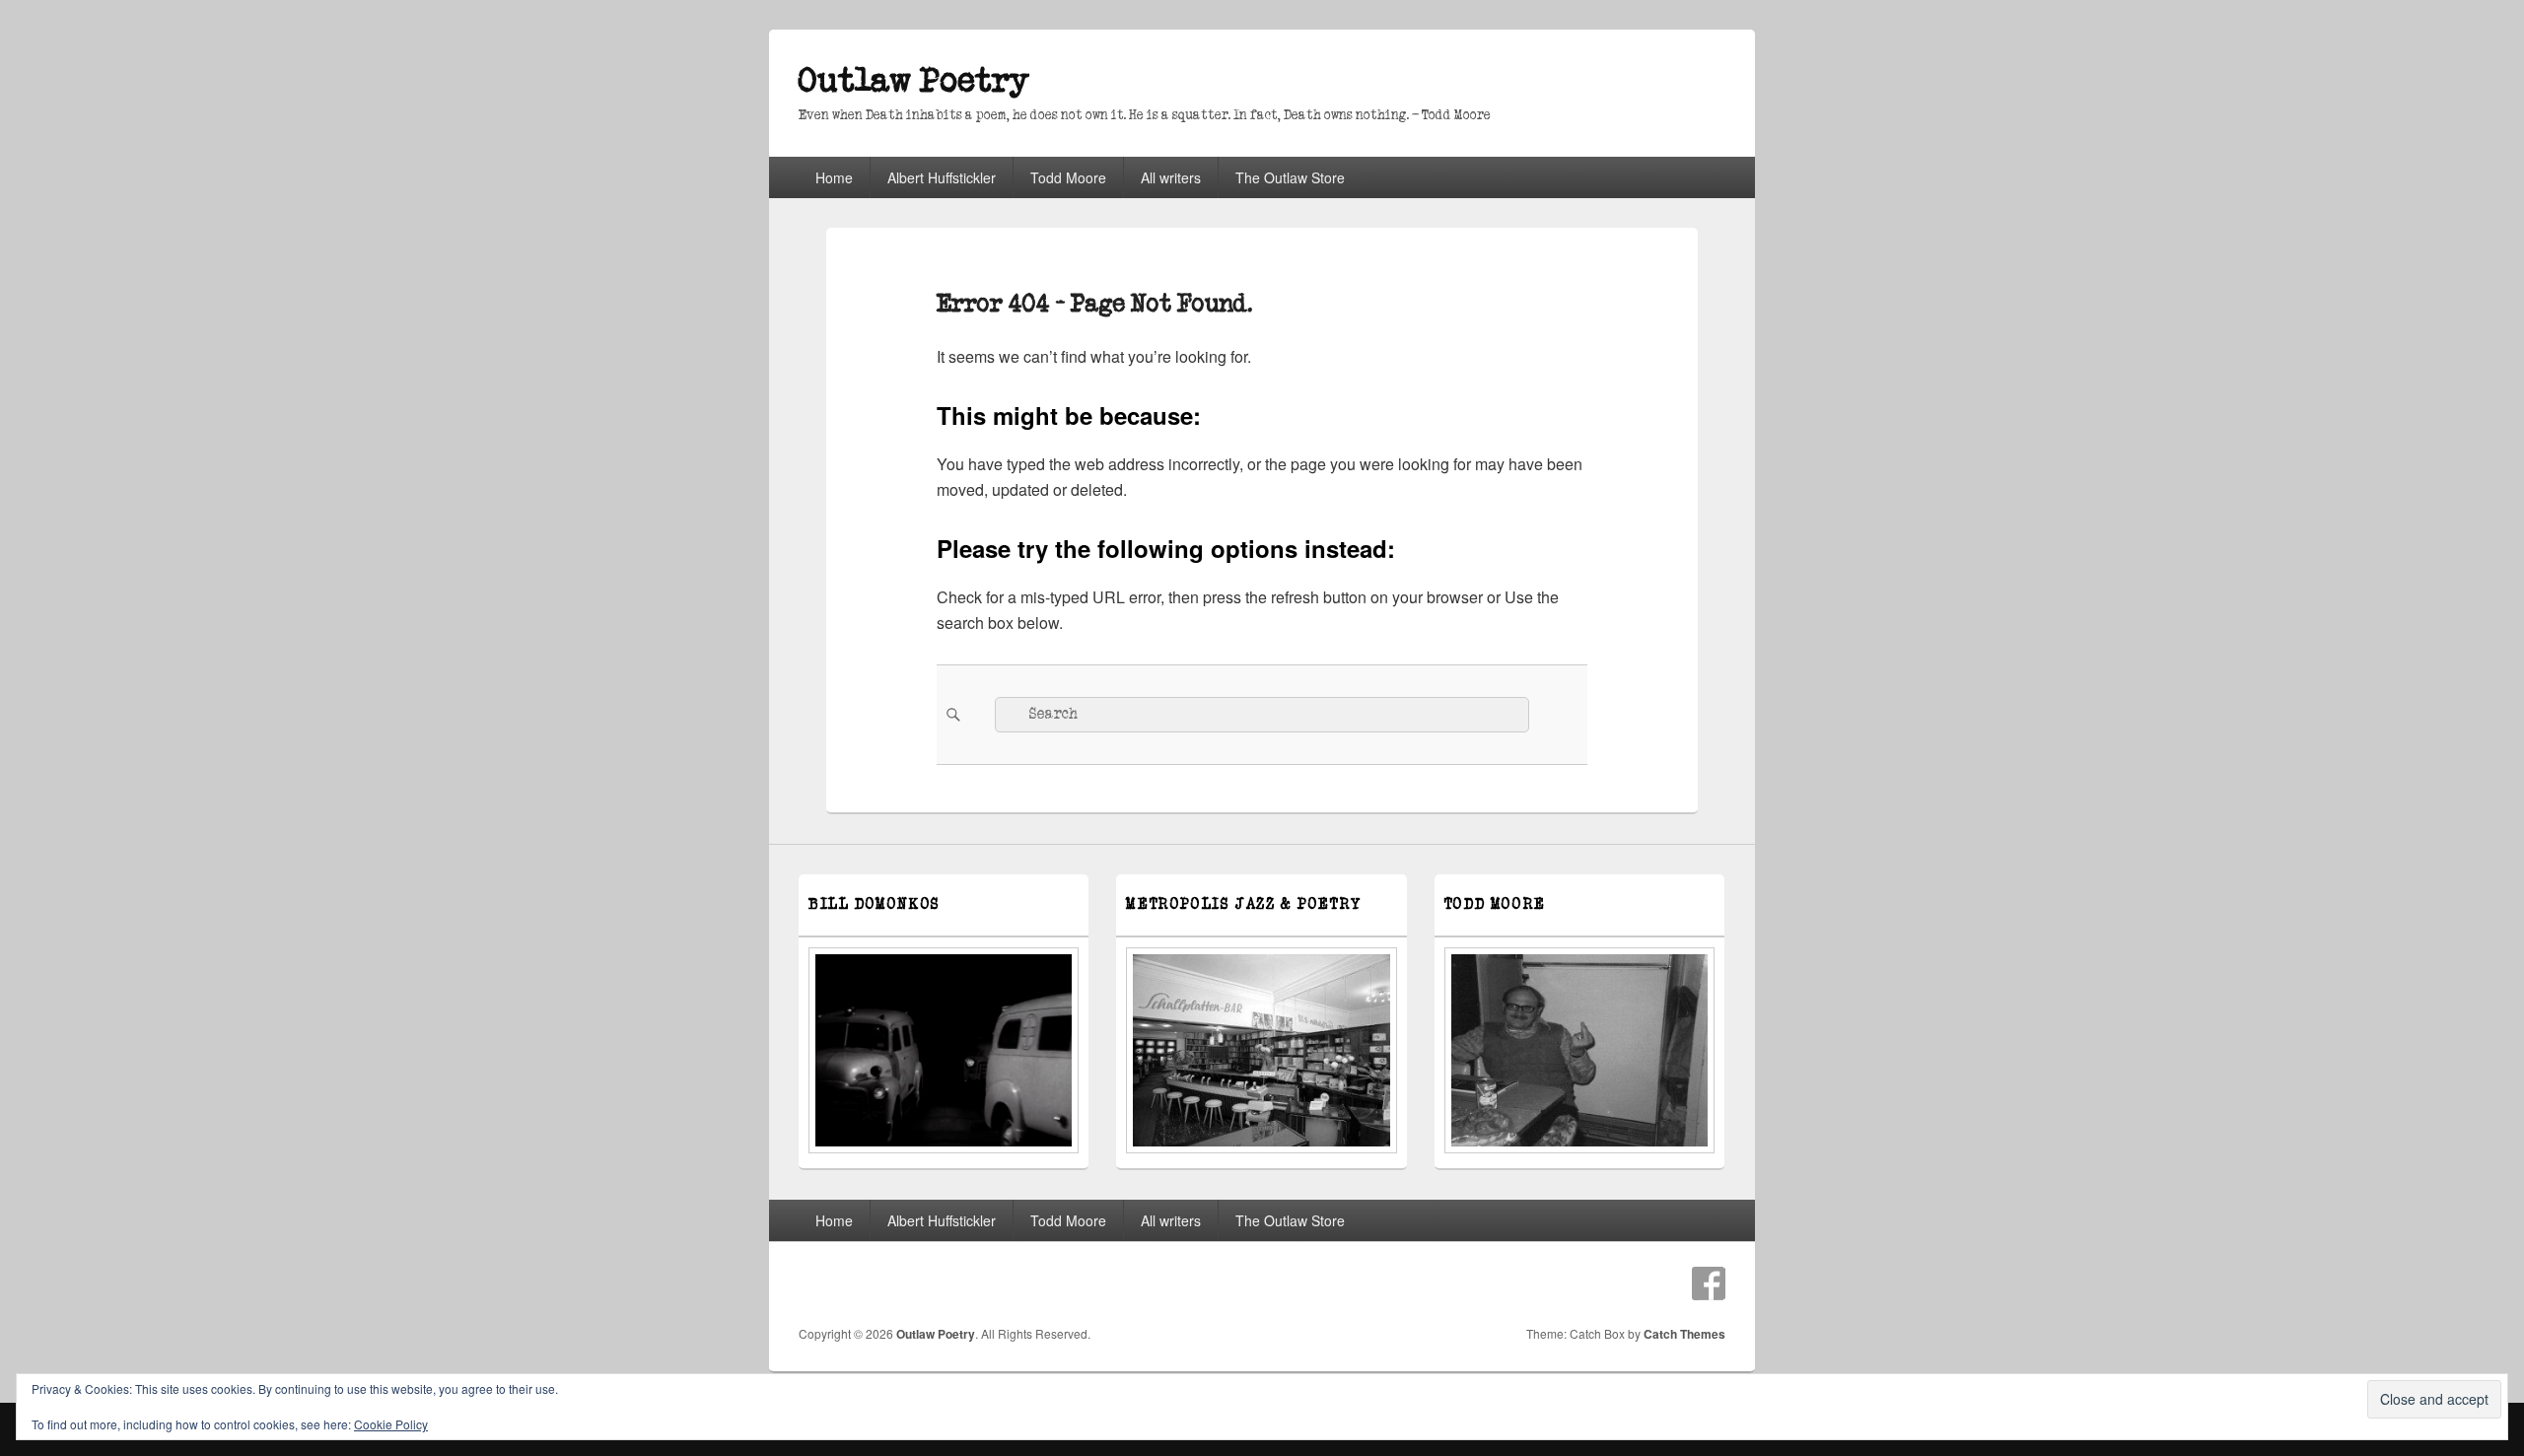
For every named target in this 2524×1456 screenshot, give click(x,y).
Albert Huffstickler (942, 177)
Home (834, 177)
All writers (1171, 177)
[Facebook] (1709, 1283)
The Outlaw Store (1290, 177)
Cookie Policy (391, 1424)
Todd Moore (1068, 177)
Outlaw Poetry (914, 81)
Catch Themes (1684, 1334)
